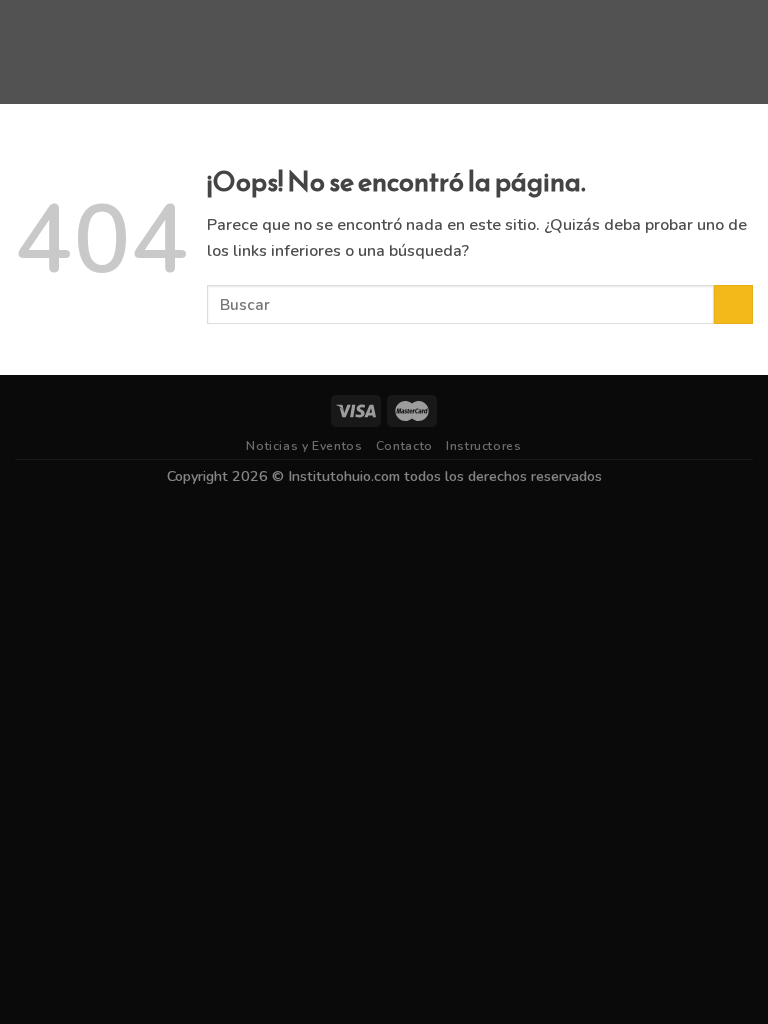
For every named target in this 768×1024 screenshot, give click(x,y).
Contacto (404, 446)
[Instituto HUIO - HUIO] (384, 52)
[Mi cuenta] (743, 52)
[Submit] (733, 304)
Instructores (483, 446)
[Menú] (27, 51)
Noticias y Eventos (304, 446)
